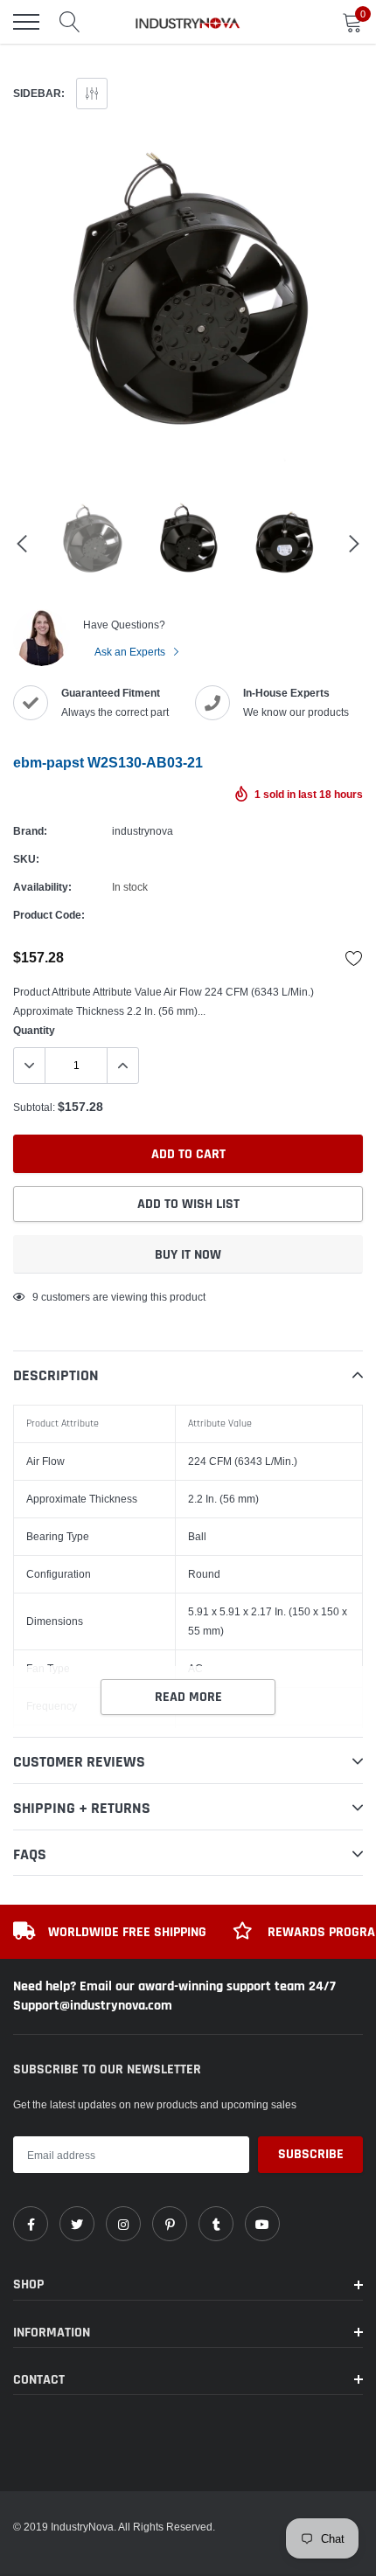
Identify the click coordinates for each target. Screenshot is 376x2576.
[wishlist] (354, 958)
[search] (70, 22)
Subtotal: (34, 1107)
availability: (42, 887)
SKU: (26, 859)
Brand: (30, 831)
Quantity (34, 1030)
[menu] (26, 22)
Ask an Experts (131, 652)
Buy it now (188, 1255)
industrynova (143, 831)
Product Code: (49, 915)
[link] (31, 2224)
